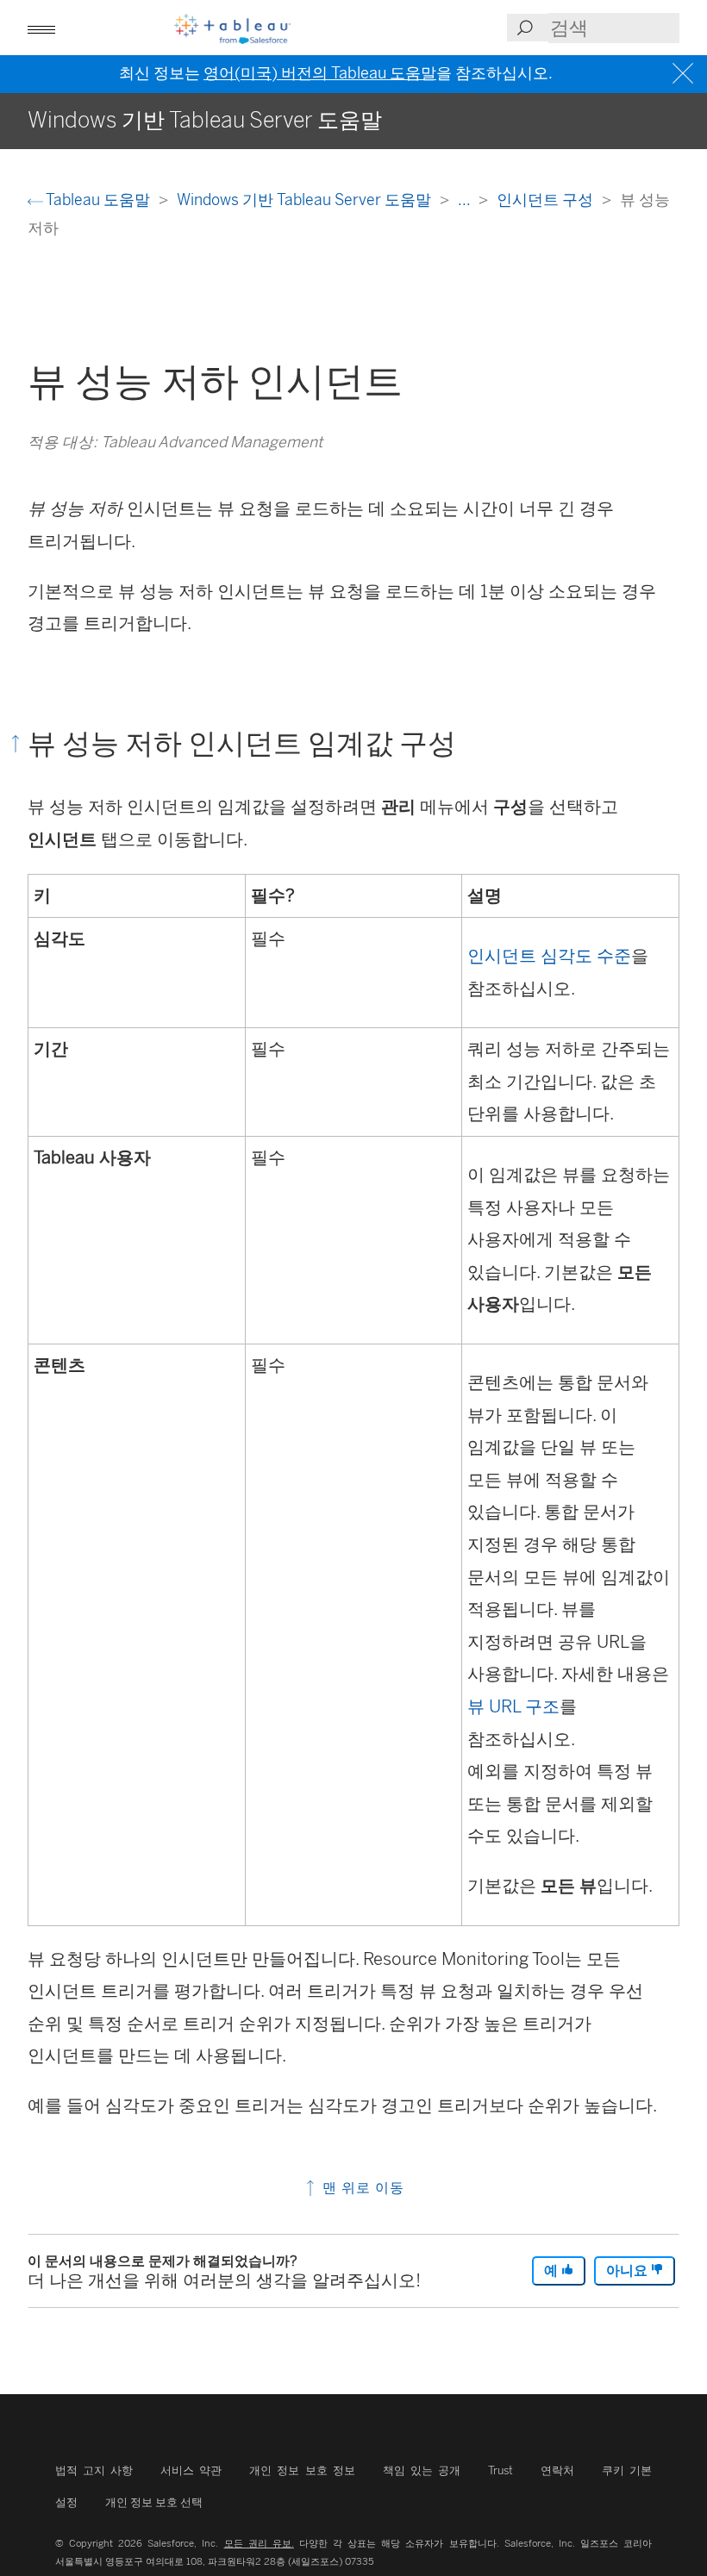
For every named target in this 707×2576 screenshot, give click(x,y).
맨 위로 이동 (361, 2188)
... (466, 200)
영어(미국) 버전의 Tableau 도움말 (320, 73)
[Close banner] (685, 74)
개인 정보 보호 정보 (302, 2470)
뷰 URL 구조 (513, 1706)
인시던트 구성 (547, 200)
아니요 (629, 2270)
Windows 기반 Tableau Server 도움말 (306, 200)
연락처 (557, 2470)
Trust (501, 2470)
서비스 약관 (191, 2470)
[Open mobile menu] (41, 28)
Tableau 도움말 (98, 200)
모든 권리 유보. (259, 2543)
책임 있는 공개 (422, 2470)
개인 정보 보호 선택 (154, 2502)
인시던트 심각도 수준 (549, 956)
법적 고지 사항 (94, 2470)
